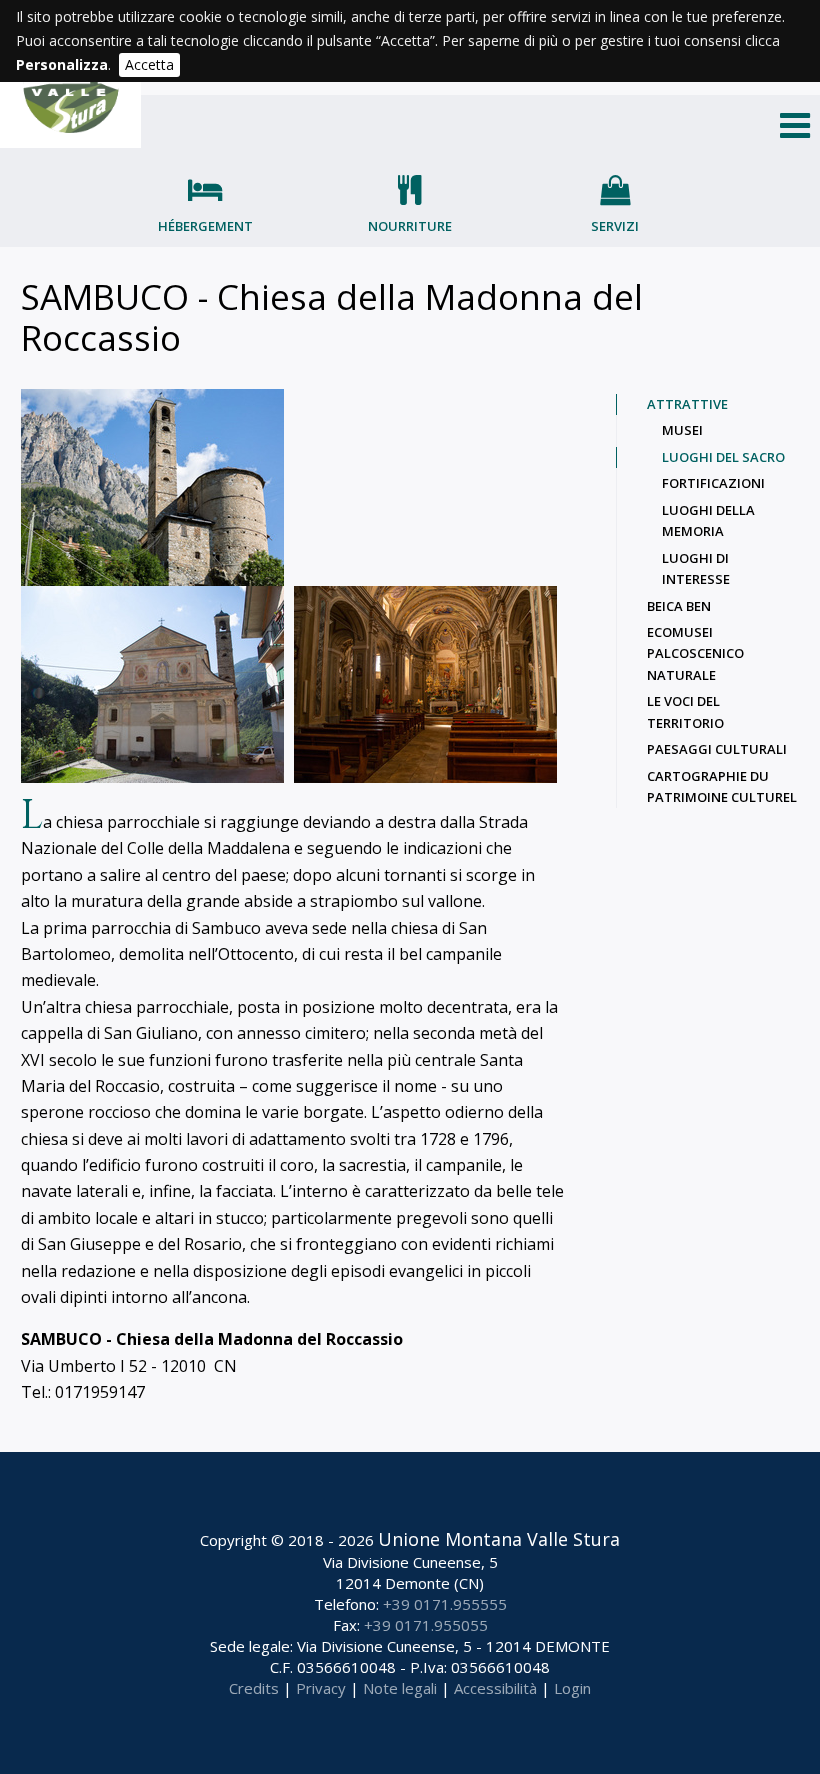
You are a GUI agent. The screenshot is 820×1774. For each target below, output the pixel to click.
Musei (682, 430)
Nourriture (410, 226)
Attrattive (687, 404)
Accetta (149, 64)
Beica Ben (679, 606)
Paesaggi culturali (717, 749)
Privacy (321, 1688)
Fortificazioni (713, 483)
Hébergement (205, 226)
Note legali (400, 1688)
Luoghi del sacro (723, 457)
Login (572, 1688)
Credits (254, 1688)
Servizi (615, 226)
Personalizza (62, 64)
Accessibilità (495, 1688)
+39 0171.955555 (445, 1604)
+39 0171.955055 (426, 1625)
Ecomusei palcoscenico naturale (695, 653)
